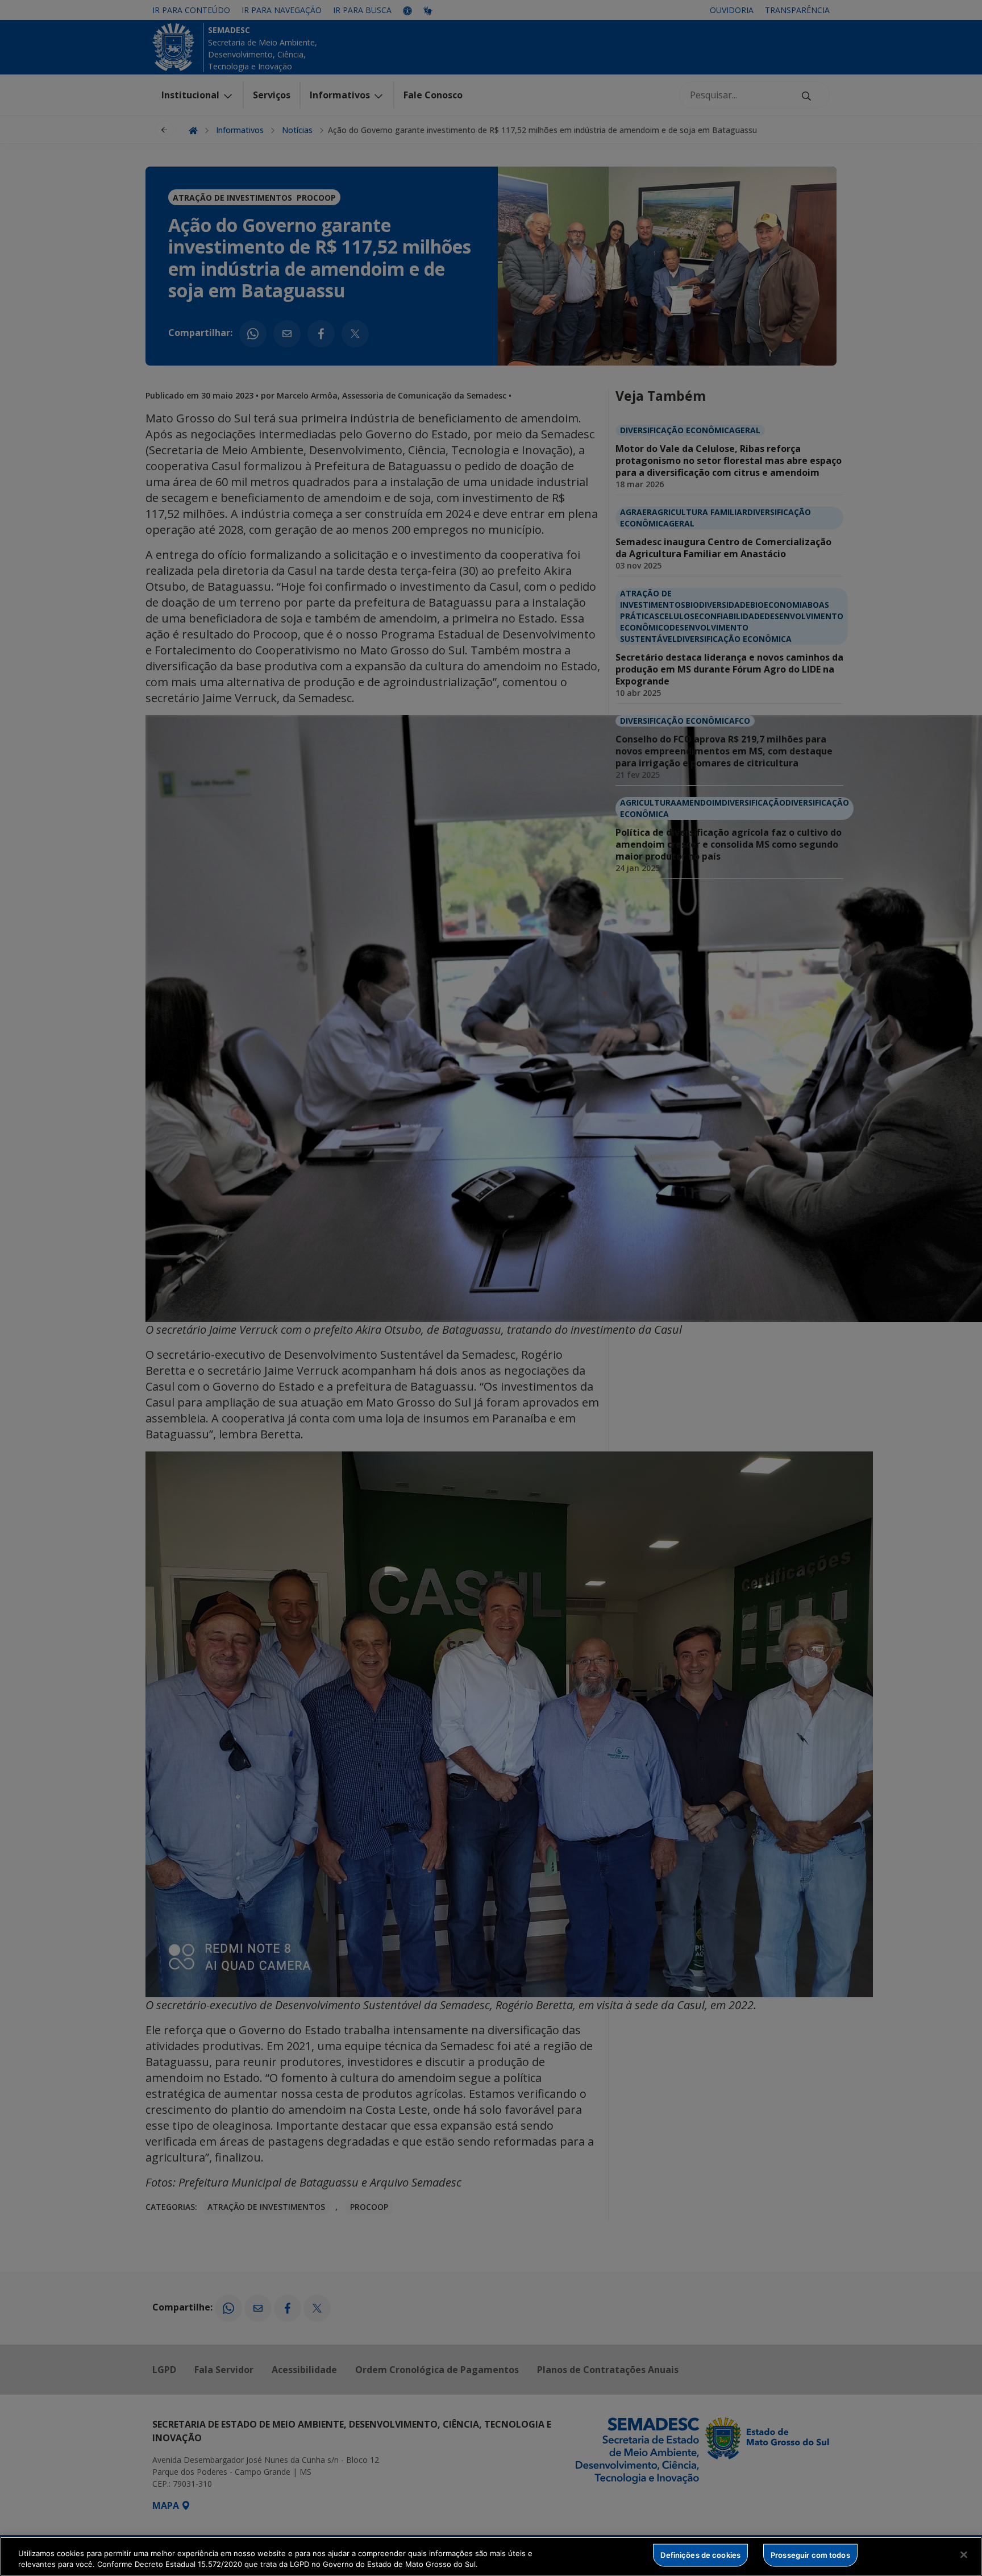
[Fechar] (964, 2555)
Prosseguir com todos (810, 2555)
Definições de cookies (700, 2555)
